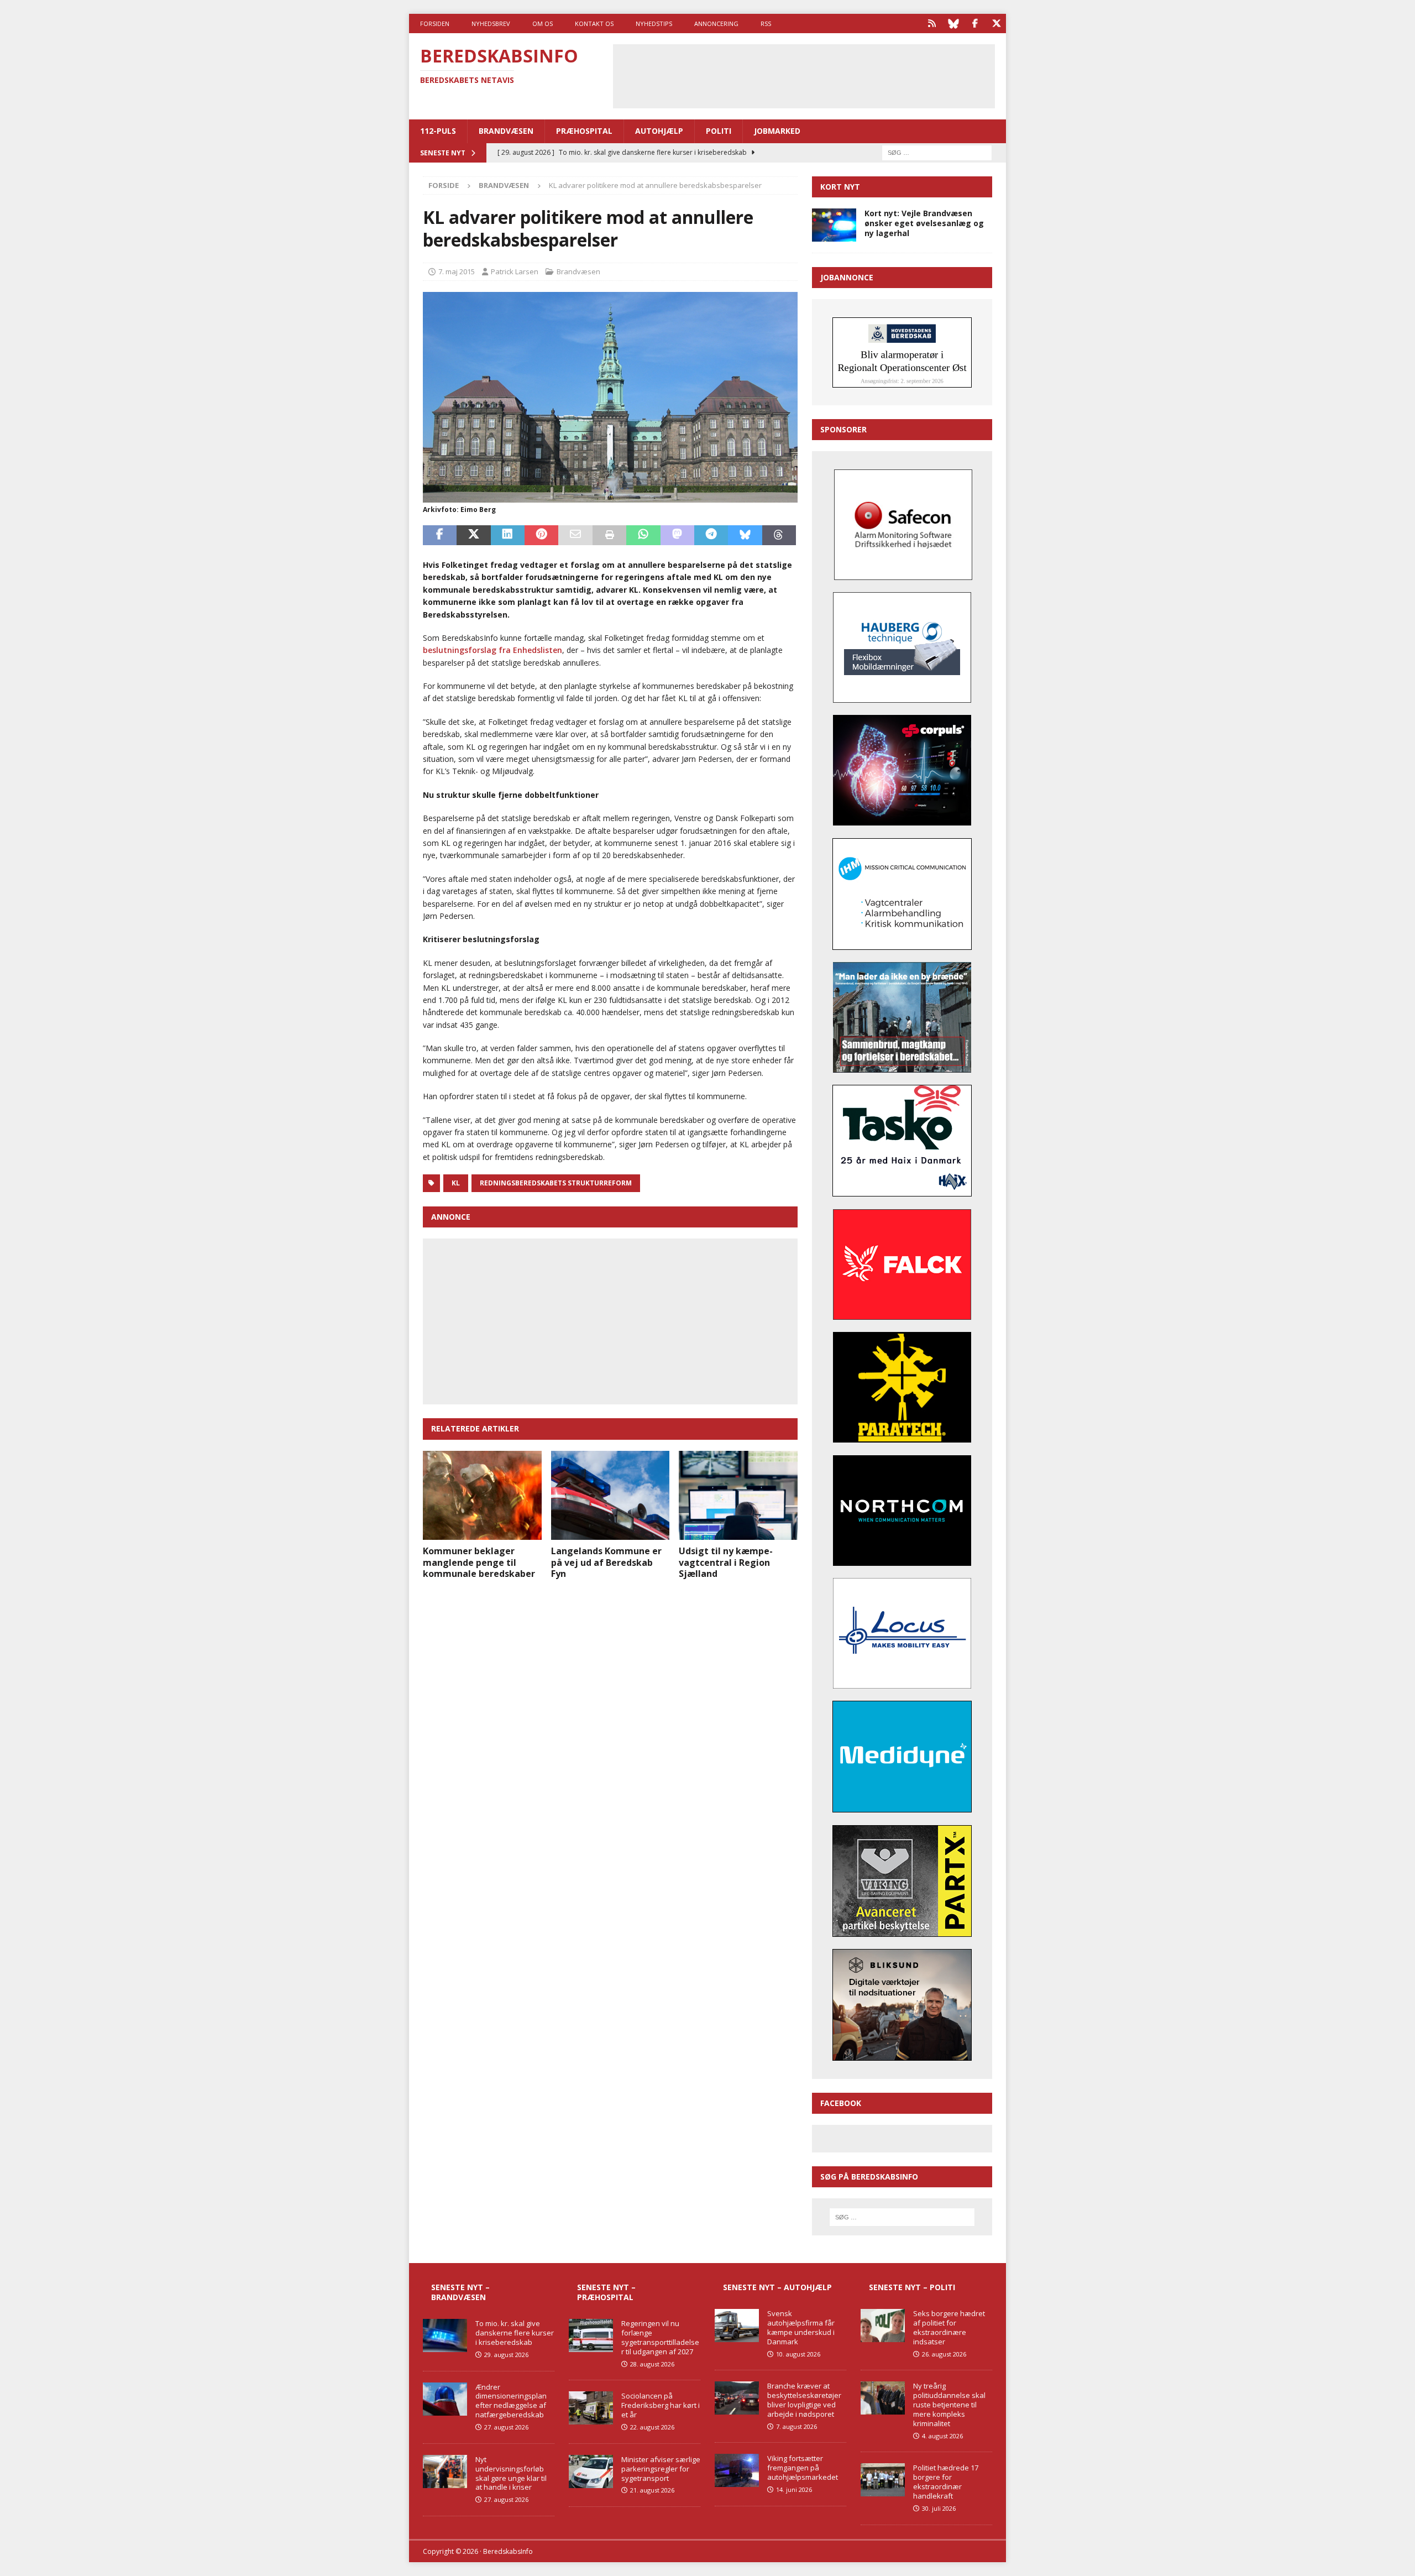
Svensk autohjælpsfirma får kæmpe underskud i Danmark (801, 2327)
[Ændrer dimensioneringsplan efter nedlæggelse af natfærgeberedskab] (445, 2399)
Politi (719, 131)
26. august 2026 (944, 2354)
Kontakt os (594, 23)
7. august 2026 (796, 2426)
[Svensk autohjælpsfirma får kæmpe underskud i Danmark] (737, 2326)
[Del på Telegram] (711, 535)
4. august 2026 (942, 2436)
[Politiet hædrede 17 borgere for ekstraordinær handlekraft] (883, 2480)
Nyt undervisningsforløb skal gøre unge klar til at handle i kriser (511, 2473)
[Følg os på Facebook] (975, 23)
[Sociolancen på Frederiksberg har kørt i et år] (591, 2408)
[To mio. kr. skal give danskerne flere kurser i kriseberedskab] (445, 2335)
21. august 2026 (652, 2490)
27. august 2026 (506, 2427)
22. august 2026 (652, 2427)
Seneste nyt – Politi (912, 2287)
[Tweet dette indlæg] (473, 535)
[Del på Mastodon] (677, 535)
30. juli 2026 (939, 2508)
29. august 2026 (506, 2355)
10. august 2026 (798, 2354)
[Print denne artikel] (609, 535)
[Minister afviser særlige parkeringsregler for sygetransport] (591, 2472)
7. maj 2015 (457, 271)
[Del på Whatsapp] (643, 535)
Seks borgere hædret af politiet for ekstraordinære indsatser (949, 2327)
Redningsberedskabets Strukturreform (556, 1183)
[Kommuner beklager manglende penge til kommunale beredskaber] (482, 1495)
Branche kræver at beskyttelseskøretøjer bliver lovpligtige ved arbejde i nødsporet (804, 2400)
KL (456, 1183)
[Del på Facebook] (440, 535)
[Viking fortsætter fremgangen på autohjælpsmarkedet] (737, 2470)
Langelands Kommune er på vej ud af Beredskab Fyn (606, 1563)
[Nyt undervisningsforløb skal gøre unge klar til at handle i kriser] (445, 2472)
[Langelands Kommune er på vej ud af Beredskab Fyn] (610, 1495)
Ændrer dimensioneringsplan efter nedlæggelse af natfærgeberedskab (511, 2401)
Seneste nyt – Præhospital (606, 2292)
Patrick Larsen (515, 271)
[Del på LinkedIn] (508, 535)
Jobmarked (777, 131)
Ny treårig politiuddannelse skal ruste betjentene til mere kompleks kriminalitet (949, 2405)
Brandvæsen (506, 131)
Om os (543, 23)
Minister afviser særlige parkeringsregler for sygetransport (661, 2469)
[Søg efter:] (937, 152)
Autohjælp (659, 131)
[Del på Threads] (779, 535)
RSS (766, 23)
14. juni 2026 (794, 2489)
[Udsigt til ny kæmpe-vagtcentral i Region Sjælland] (738, 1495)
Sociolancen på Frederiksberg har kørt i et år (661, 2405)
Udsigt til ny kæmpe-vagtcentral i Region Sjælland (726, 1563)
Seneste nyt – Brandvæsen (460, 2292)
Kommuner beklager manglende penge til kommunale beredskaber (479, 1563)
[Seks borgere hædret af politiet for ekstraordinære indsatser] (883, 2326)
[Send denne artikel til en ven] (575, 535)
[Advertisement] (804, 75)
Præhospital (584, 131)
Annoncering (716, 23)
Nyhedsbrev (491, 23)
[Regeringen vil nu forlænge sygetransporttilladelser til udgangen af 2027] (591, 2335)
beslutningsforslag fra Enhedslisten (492, 650)
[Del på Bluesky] (745, 535)
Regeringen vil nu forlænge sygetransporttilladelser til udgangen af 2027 (660, 2337)
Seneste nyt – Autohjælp (777, 2287)
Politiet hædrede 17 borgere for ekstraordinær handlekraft (946, 2482)
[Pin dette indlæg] (541, 535)
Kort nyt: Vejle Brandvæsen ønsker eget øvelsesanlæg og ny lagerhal (924, 223)
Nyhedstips (654, 23)
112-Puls (438, 131)
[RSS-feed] (932, 23)
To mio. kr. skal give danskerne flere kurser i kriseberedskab (515, 2333)
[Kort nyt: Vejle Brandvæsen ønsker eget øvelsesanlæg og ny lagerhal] (834, 225)
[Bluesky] (953, 23)
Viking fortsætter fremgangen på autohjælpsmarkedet (803, 2468)
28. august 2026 (652, 2364)
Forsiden (435, 23)
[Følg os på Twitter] (996, 23)
